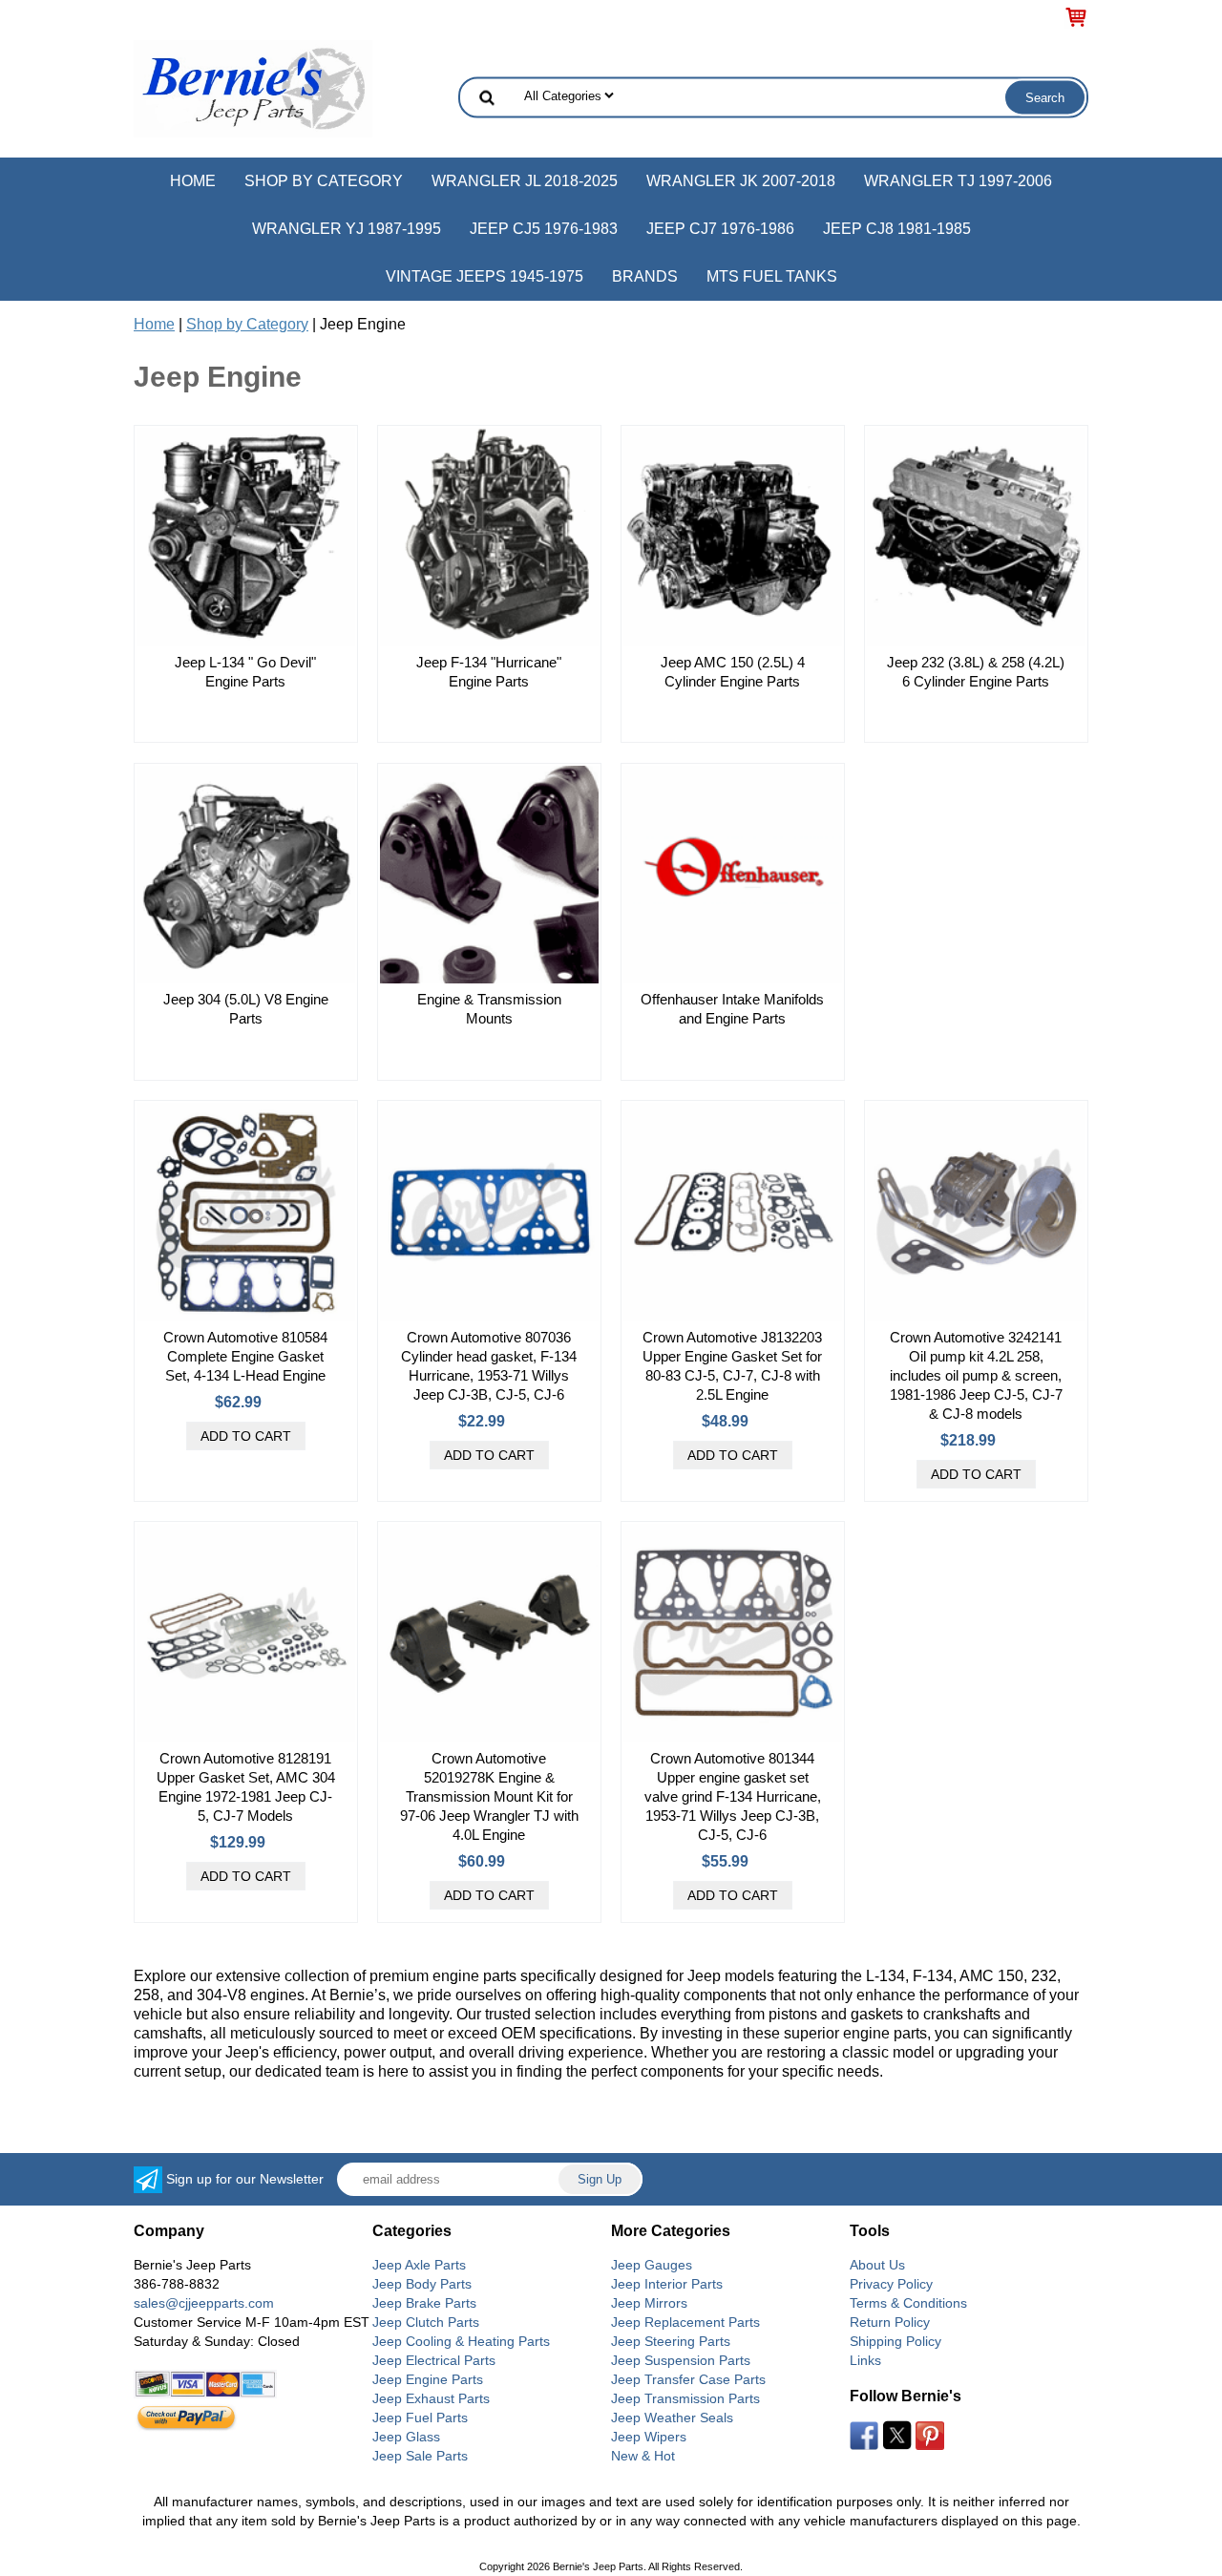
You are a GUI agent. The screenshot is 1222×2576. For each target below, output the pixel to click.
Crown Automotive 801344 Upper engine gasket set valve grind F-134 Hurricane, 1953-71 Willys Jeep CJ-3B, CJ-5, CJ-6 (733, 1796)
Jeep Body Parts (422, 2284)
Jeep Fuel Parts (420, 2418)
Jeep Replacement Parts (685, 2322)
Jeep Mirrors (649, 2303)
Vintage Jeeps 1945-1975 (485, 276)
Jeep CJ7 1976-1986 (720, 229)
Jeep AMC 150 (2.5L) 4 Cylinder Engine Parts (733, 672)
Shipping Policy (895, 2341)
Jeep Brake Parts (424, 2303)
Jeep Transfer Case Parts (688, 2379)
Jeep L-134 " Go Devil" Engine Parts (245, 672)
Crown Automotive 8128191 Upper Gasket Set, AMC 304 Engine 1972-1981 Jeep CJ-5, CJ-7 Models (246, 1787)
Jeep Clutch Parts (426, 2322)
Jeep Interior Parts (667, 2284)
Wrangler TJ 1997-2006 (958, 181)
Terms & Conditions (908, 2303)
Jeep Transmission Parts (685, 2398)
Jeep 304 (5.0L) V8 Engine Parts (246, 1009)
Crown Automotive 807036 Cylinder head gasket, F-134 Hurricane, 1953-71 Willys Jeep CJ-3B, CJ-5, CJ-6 (489, 1366)
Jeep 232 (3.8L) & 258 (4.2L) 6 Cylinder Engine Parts (976, 672)
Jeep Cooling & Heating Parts (461, 2341)
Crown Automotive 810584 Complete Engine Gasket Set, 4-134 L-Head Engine (245, 1356)
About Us (877, 2265)
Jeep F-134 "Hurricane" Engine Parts (489, 672)
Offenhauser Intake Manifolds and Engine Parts (732, 1009)
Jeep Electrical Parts (434, 2360)
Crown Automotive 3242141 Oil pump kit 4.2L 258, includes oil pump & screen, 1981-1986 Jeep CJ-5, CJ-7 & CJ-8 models (976, 1375)
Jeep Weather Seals (672, 2418)
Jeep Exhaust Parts (431, 2398)
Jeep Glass (406, 2437)
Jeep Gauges (652, 2265)
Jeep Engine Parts (428, 2379)
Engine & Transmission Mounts (489, 1009)
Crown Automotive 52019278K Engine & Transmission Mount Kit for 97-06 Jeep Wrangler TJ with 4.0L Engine (489, 1796)
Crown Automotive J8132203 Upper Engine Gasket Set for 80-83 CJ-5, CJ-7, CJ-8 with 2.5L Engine (732, 1366)
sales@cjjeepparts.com (204, 2303)
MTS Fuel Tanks (772, 276)
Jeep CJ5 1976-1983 (544, 229)
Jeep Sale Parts (420, 2456)
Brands (645, 276)
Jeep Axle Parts (419, 2265)
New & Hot (643, 2456)
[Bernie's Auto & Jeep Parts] (253, 87)
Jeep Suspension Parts (681, 2360)
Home (193, 181)
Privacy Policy (891, 2284)
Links (865, 2360)
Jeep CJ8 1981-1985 (897, 229)
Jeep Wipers (649, 2437)
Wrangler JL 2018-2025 (525, 181)
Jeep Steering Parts (671, 2341)
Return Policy (890, 2322)
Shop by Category (324, 181)
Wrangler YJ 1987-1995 (347, 229)
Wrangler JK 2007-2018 (741, 181)
